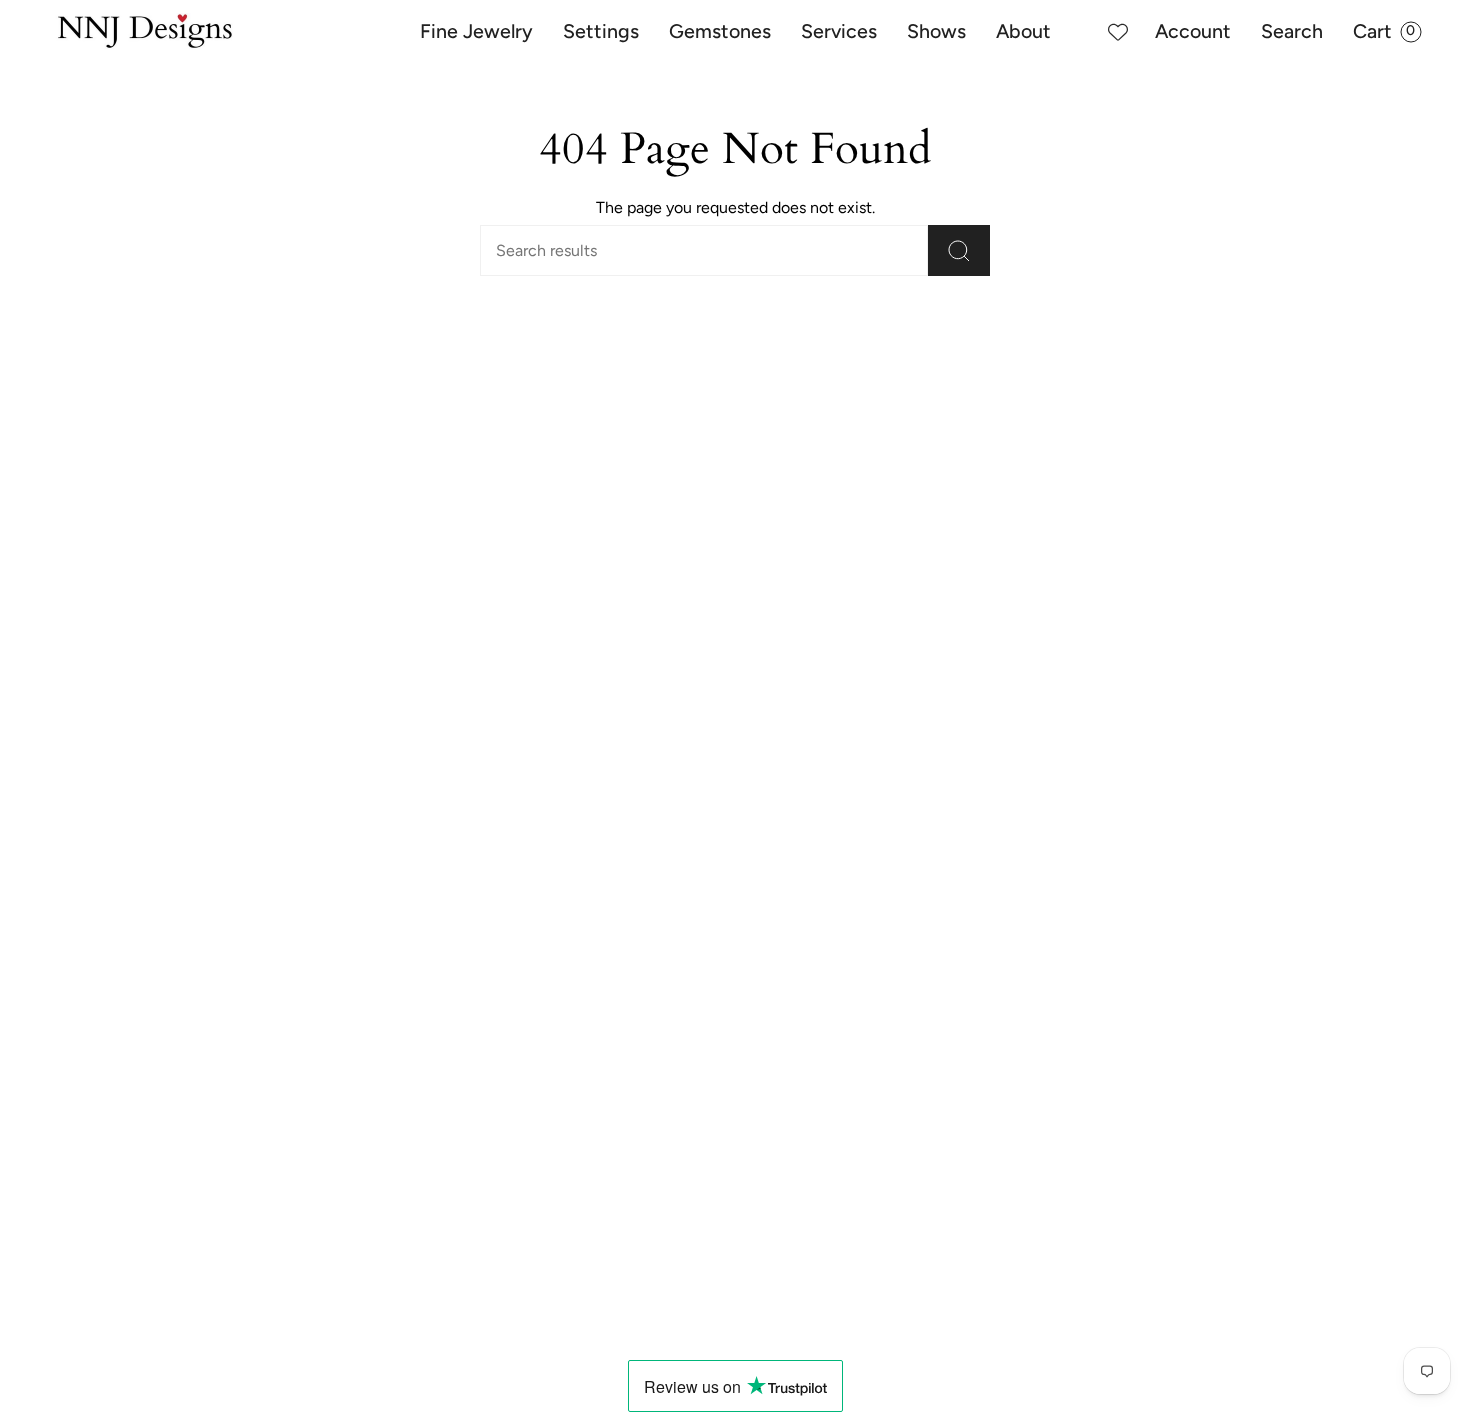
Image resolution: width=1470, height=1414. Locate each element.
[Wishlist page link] (1118, 32)
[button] (476, 32)
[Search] (959, 250)
